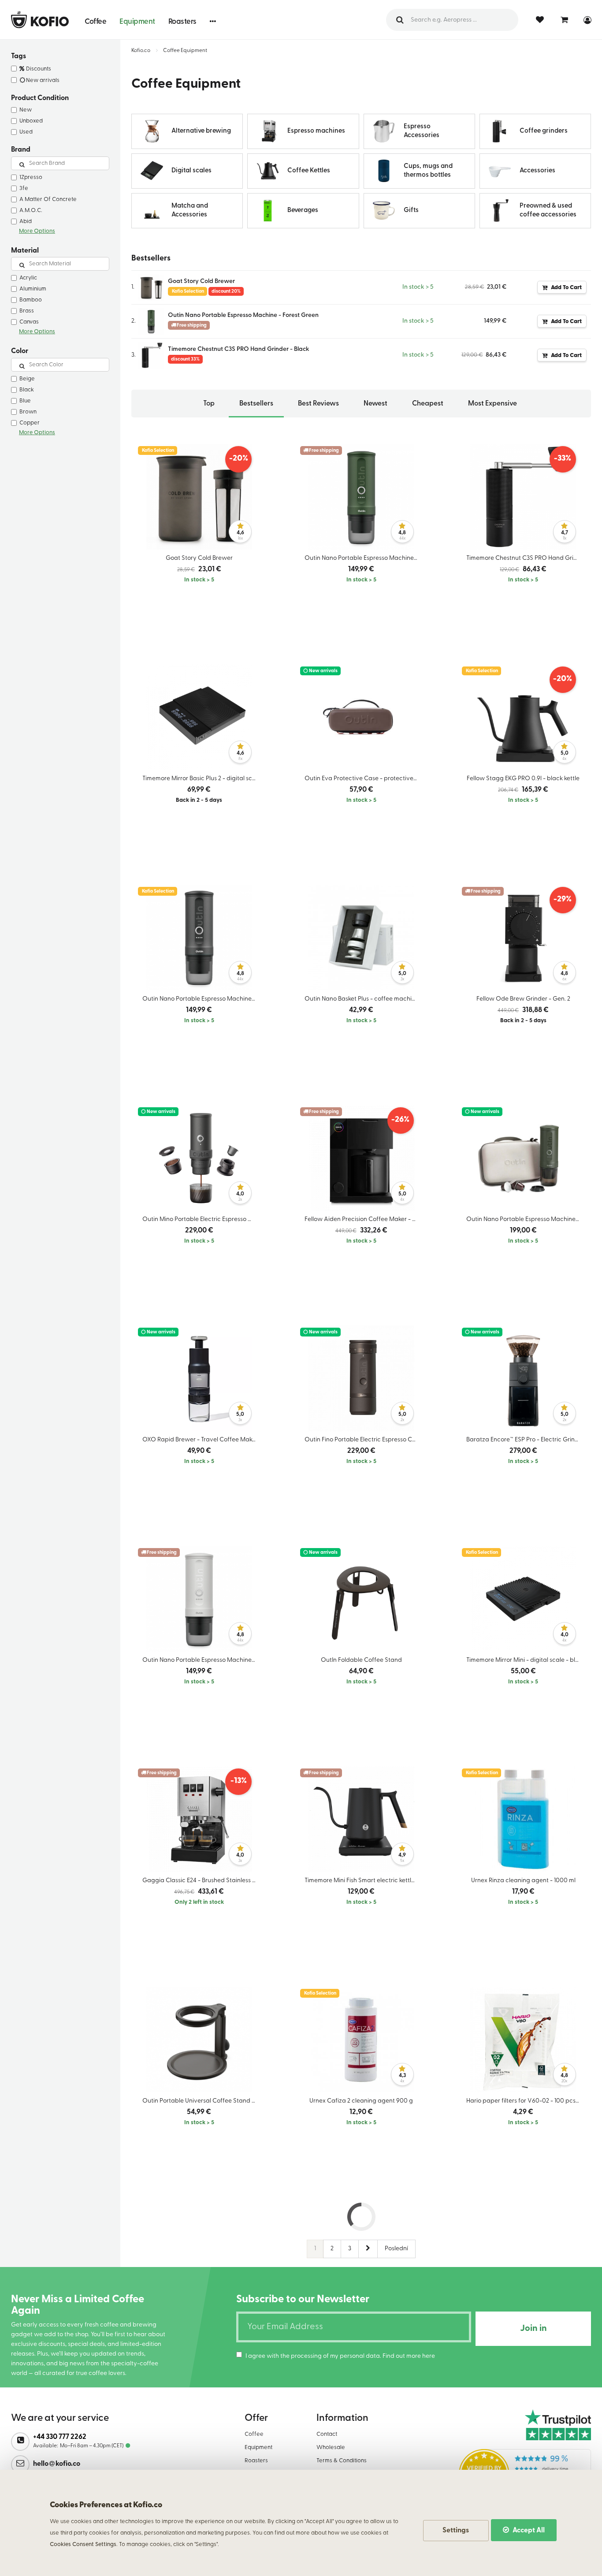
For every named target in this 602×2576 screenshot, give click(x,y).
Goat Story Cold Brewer (201, 281)
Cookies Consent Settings (83, 2544)
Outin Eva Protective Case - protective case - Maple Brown (364, 779)
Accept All (528, 2531)
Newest (375, 404)
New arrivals (323, 671)
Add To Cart (566, 288)
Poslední (396, 2249)
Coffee (95, 22)
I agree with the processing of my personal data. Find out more (340, 2356)
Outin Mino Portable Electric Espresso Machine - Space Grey (201, 1219)
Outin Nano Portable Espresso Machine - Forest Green (243, 315)
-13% (239, 1781)
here (429, 2356)
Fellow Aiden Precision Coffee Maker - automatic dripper (364, 1219)
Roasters (182, 22)
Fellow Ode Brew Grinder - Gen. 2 (523, 999)
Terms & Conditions (342, 2461)
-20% (239, 459)
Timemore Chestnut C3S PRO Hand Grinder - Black (239, 349)
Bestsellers (256, 404)
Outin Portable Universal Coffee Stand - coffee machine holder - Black (201, 2101)
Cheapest (428, 404)
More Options (37, 231)
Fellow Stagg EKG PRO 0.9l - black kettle (523, 779)
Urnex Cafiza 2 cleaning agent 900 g (361, 2101)
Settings (456, 2531)
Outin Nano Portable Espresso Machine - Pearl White (201, 1660)
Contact (327, 2434)
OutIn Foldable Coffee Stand (361, 1660)
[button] (213, 21)
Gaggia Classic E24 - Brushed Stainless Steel (201, 1881)
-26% (400, 1120)
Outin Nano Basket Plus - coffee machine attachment (364, 999)
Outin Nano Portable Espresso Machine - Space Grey (201, 999)
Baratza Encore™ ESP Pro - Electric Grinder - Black (525, 1440)
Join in (533, 2329)
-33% (563, 459)
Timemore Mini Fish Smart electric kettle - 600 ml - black (364, 1881)
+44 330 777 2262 (60, 2437)
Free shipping (323, 451)
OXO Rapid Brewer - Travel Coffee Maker (200, 1440)
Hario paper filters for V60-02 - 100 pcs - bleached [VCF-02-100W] (525, 2101)
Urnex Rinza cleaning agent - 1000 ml (523, 1881)
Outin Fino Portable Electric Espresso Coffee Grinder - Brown (364, 1440)
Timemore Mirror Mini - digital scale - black (525, 1660)
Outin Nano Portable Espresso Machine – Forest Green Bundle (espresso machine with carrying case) (525, 1219)
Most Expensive (492, 404)
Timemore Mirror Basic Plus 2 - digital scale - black (201, 779)
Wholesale (331, 2448)
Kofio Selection (158, 451)
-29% (563, 900)
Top (209, 404)
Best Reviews (318, 404)
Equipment (137, 22)
